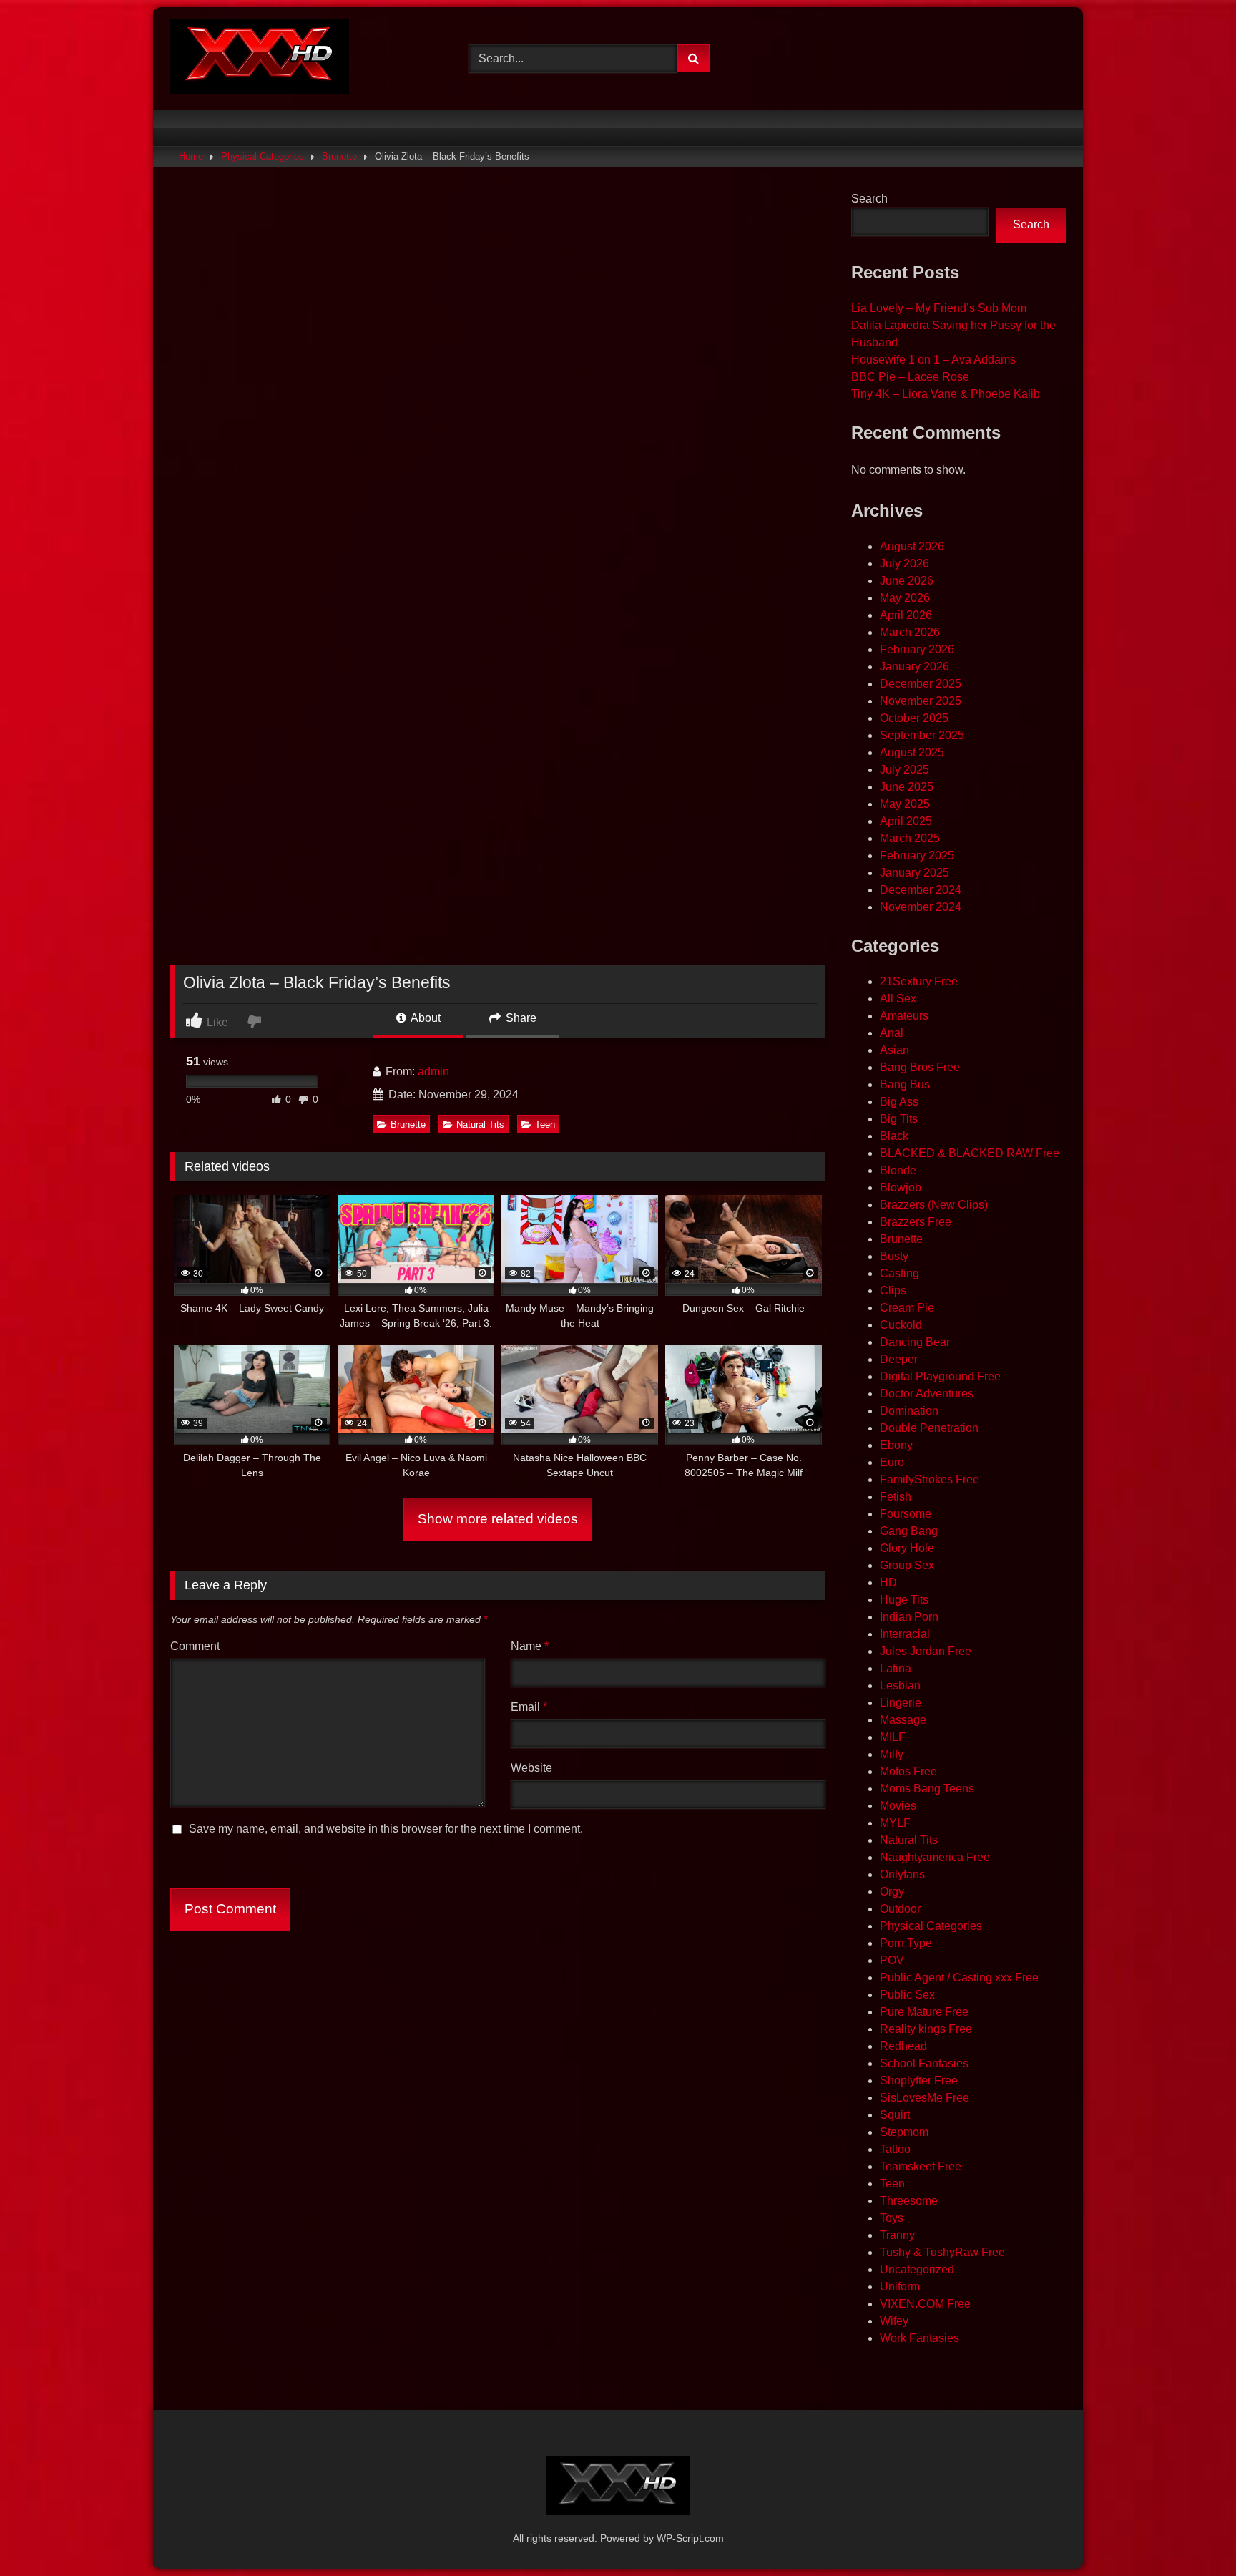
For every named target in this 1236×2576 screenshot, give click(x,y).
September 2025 (922, 735)
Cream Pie (907, 1308)
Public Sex (907, 1995)
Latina (896, 1668)
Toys (892, 2218)
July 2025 (904, 770)
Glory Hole (907, 1548)
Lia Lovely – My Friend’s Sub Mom (939, 308)
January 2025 (914, 873)
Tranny (897, 2235)
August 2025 (912, 752)
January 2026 (914, 667)
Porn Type (906, 1943)
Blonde (898, 1170)
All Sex (898, 999)
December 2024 (921, 890)
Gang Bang (909, 1531)
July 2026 (904, 563)
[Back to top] (1192, 2533)
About (425, 1018)
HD (888, 1582)
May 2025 (905, 804)
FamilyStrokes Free (930, 1479)
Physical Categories (263, 156)
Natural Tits (480, 1124)
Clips (893, 1291)
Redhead (903, 2046)
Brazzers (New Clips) (934, 1205)
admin (433, 1072)
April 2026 (906, 615)
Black (894, 1136)
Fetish (896, 1497)
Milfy (892, 1754)
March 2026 (910, 632)
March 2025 (910, 838)
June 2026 (907, 581)
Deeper (899, 1359)
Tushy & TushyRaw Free (942, 2252)
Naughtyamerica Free (935, 1857)
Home (191, 156)
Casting (899, 1273)
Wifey (894, 2321)
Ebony (896, 1445)
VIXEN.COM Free (925, 2304)
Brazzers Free (916, 1222)
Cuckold (901, 1325)
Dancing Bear (915, 1342)
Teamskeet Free (921, 2166)
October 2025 (914, 718)
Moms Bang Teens (927, 1789)
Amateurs (904, 1016)
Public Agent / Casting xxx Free (959, 1977)
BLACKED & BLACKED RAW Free (970, 1153)
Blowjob (901, 1187)
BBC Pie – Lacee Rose (910, 377)
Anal (892, 1033)
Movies (898, 1806)
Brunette (339, 156)
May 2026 (905, 598)
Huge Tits (904, 1600)
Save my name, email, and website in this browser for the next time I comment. (386, 1829)
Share (520, 1018)
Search (869, 199)
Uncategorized (917, 2269)
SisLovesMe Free (924, 2098)
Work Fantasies (919, 2338)
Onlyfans (902, 1874)
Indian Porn (909, 1617)
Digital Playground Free (940, 1376)
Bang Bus (905, 1084)
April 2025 (906, 821)
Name (530, 1646)
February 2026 (917, 649)
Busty (894, 1256)
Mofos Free (908, 1771)
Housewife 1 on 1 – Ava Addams (933, 360)
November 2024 (921, 907)
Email (529, 1707)
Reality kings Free (926, 2029)
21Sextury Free (919, 981)
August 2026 (912, 546)
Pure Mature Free (924, 2012)
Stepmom (904, 2132)
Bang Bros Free (920, 1067)
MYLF (895, 1823)
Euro (892, 1462)
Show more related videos (498, 1519)
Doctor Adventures (927, 1394)
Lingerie (901, 1703)
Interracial (905, 1634)
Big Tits (899, 1119)
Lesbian (900, 1685)
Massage (903, 1720)
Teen (545, 1124)
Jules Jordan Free (926, 1651)
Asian (894, 1050)
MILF (893, 1737)
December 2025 (921, 684)
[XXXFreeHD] (260, 59)
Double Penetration (929, 1428)
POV (892, 1960)
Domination (909, 1411)
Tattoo (895, 2149)
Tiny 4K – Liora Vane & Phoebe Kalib (946, 394)
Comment (195, 1646)
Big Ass (899, 1102)
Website (531, 1768)
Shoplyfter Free (919, 2080)
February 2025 (917, 855)
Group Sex (907, 1565)
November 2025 (921, 701)
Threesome (909, 2201)
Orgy (892, 1892)
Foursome (906, 1514)
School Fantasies (924, 2063)
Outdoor (900, 1909)
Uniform (900, 2287)
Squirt (895, 2115)
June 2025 (907, 787)
